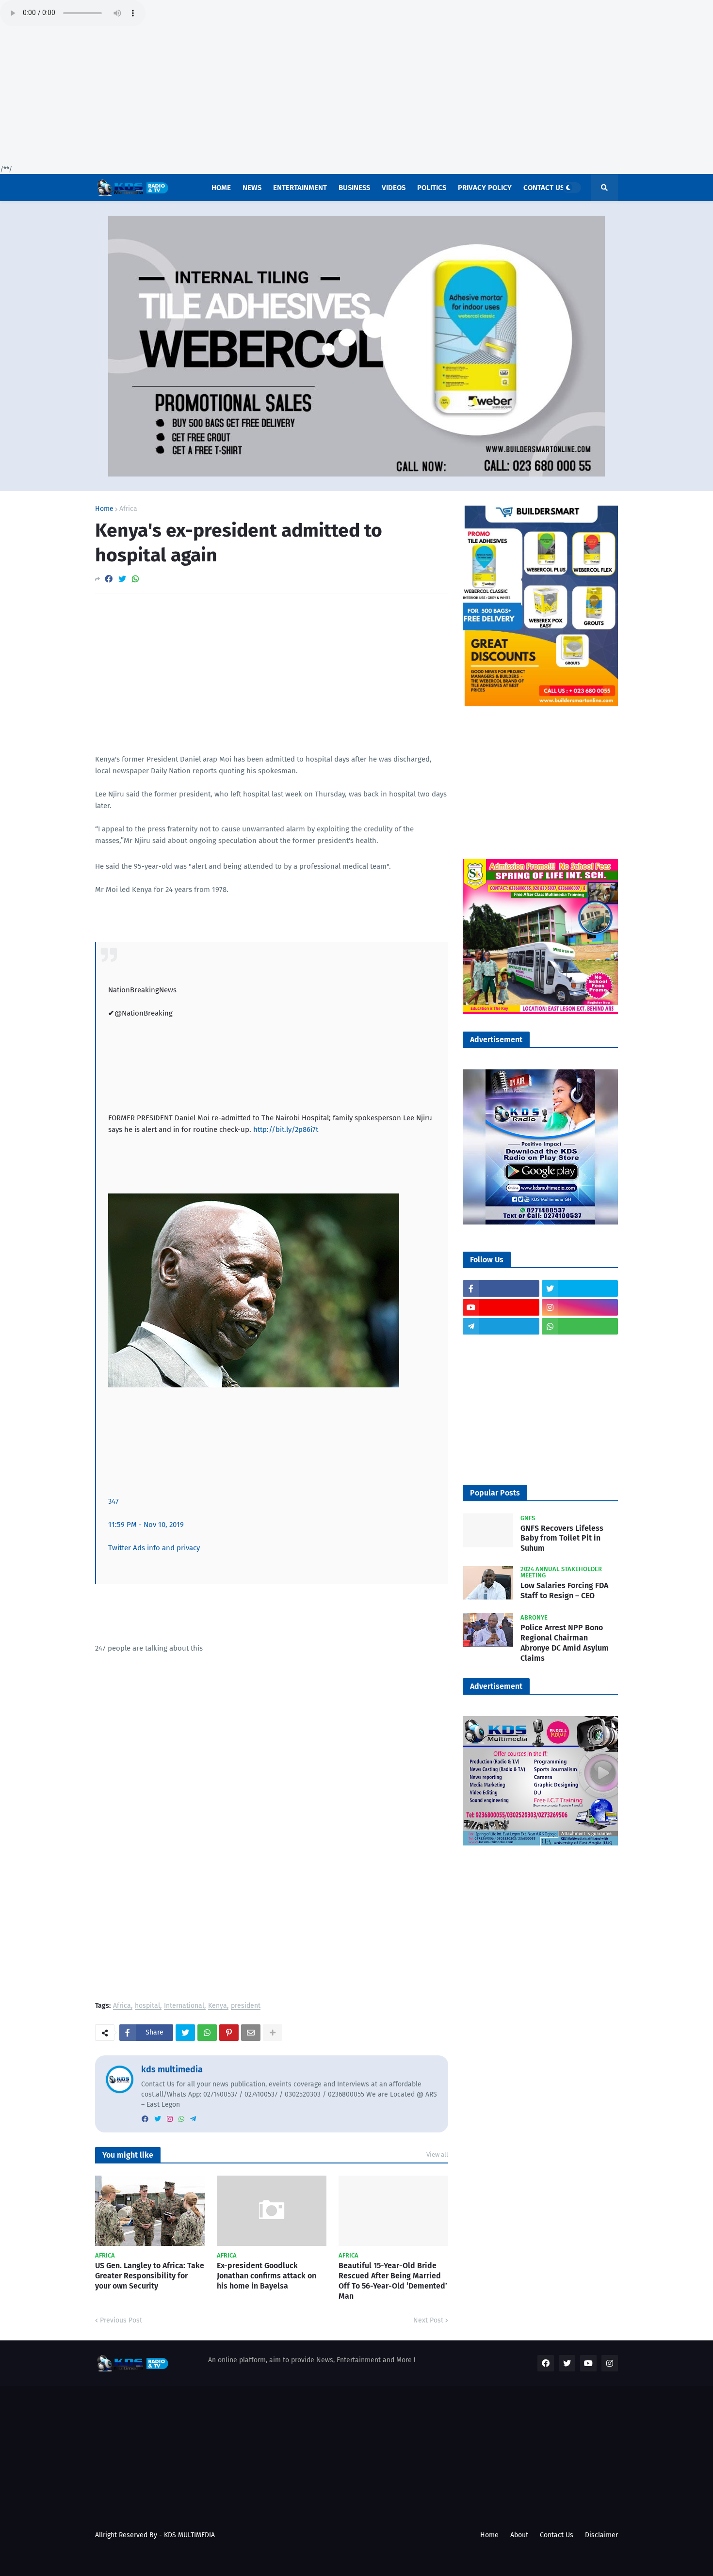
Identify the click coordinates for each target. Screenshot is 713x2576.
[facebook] (145, 2119)
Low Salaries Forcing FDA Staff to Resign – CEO (564, 1590)
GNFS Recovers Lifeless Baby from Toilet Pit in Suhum (562, 1538)
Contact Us (557, 2535)
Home (104, 509)
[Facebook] (109, 579)
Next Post (428, 2320)
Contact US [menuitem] (544, 188)
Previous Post (121, 2320)
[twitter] (158, 2119)
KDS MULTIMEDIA (189, 2535)
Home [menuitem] (221, 188)
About (519, 2535)
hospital (147, 2006)
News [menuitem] (252, 188)
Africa (128, 509)
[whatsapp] (181, 2119)
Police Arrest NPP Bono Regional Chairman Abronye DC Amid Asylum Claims (565, 1643)
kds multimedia (172, 2069)
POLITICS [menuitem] (432, 188)
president (246, 2006)
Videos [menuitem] (394, 188)
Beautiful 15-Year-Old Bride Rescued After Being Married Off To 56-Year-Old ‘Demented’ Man (393, 2281)
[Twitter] (122, 579)
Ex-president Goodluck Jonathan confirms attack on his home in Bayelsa (267, 2276)
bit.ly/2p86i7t (286, 1129)
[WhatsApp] (135, 579)
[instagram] (170, 2119)
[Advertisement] (291, 97)
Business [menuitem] (354, 188)
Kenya (218, 2006)
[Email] (251, 2033)
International (184, 2006)
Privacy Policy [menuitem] (485, 188)
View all (437, 2155)
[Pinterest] (229, 2033)
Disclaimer (601, 2535)
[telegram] (193, 2119)
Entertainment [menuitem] (300, 188)
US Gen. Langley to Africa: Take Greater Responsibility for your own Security (150, 2276)
